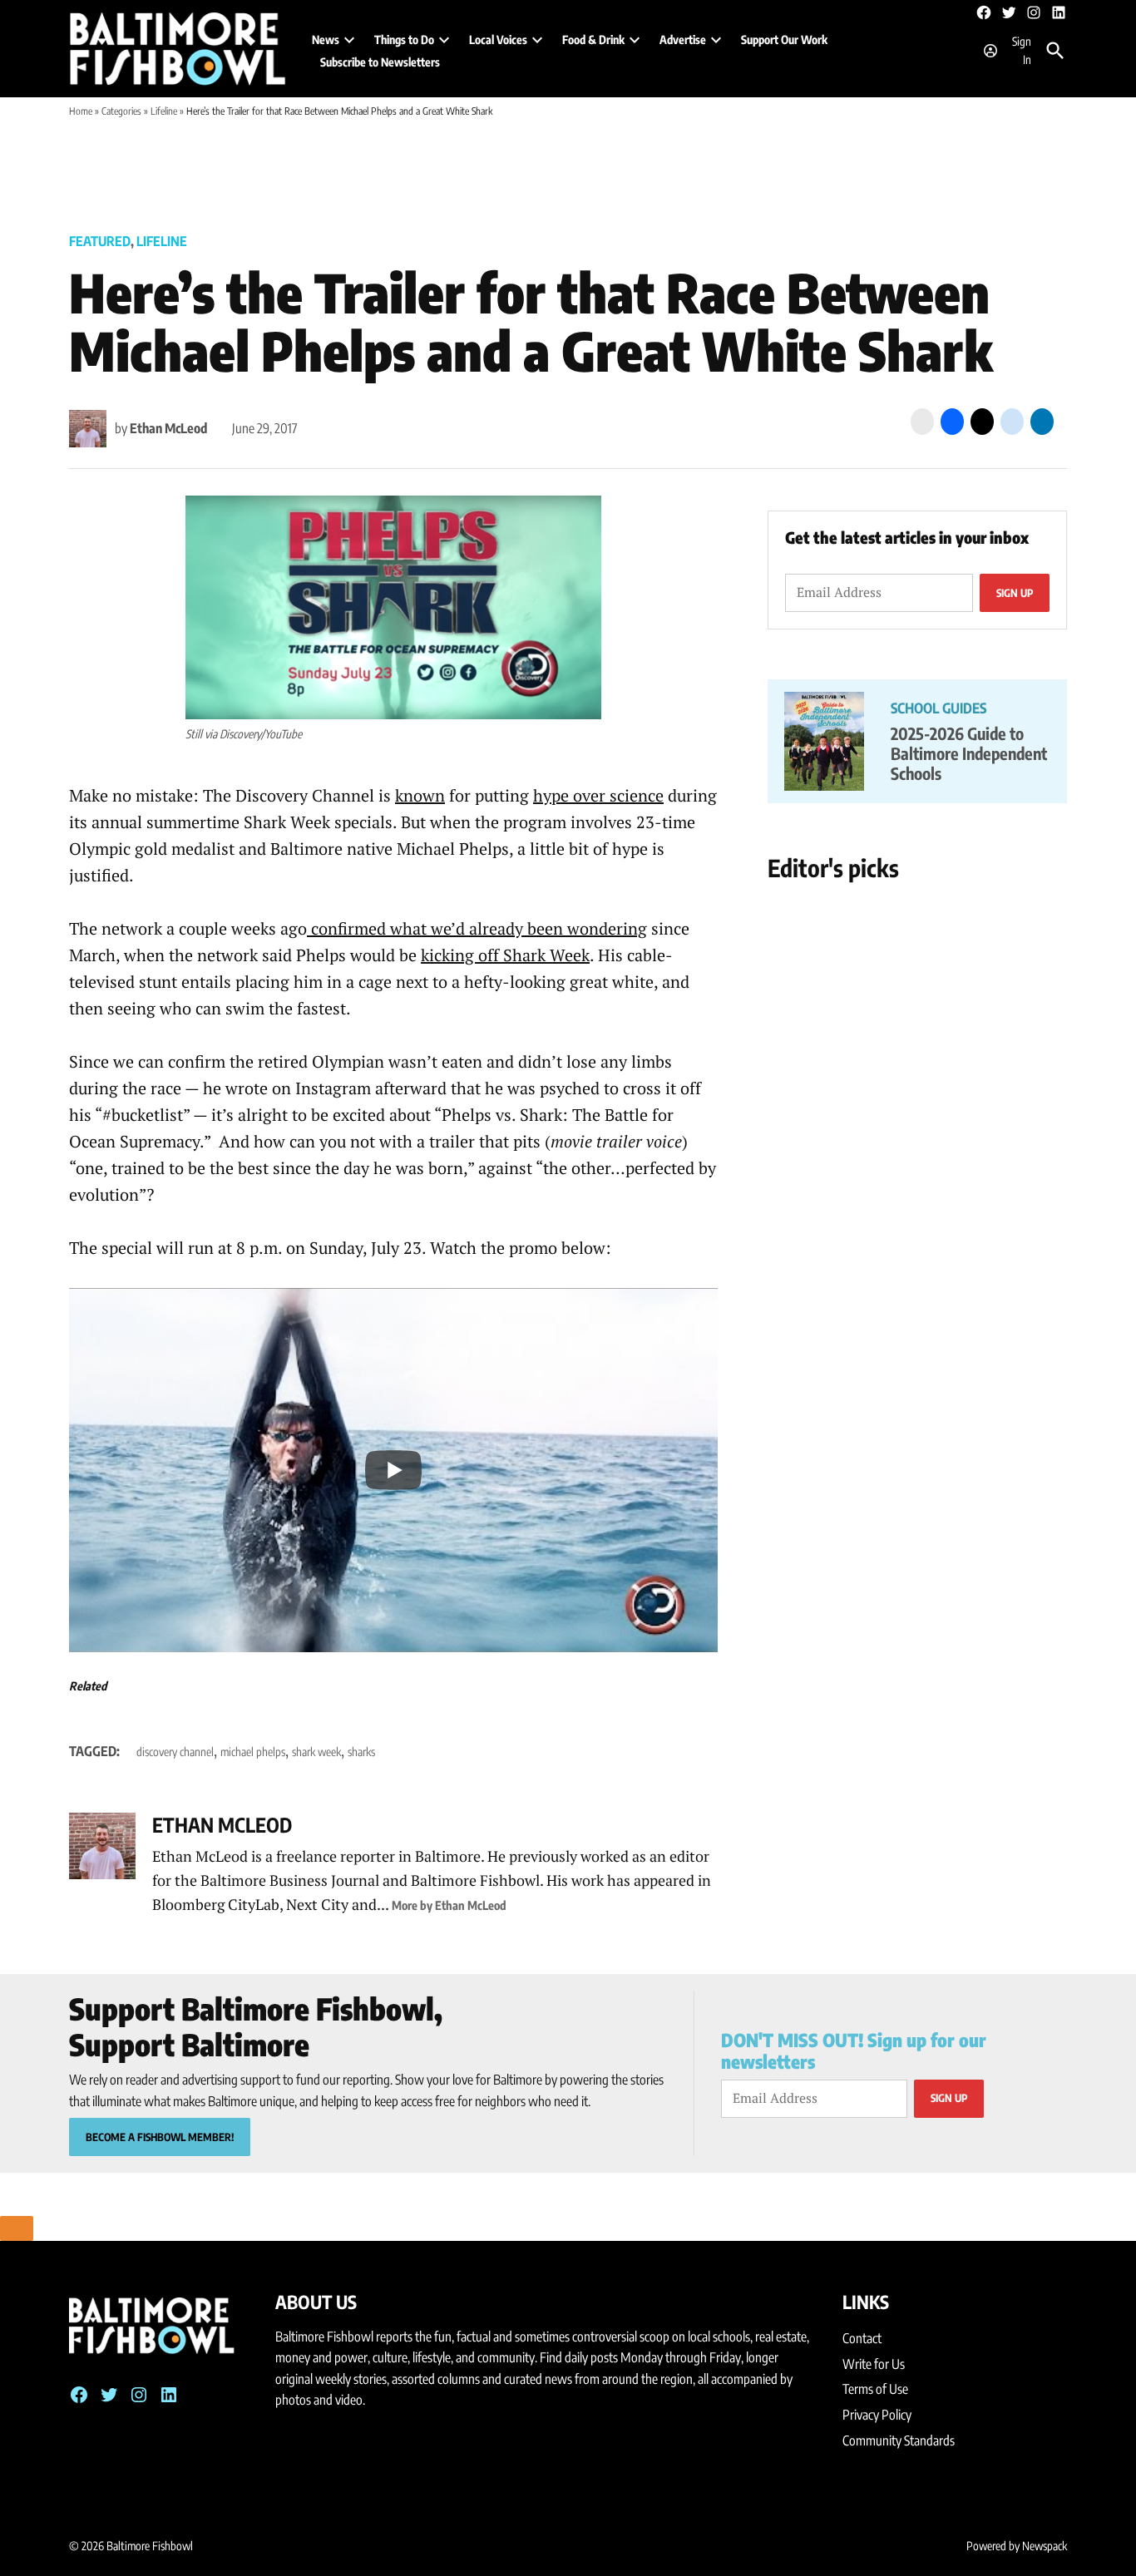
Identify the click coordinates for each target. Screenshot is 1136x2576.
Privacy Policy (877, 2415)
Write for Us (874, 2364)
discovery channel (175, 1752)
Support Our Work (784, 39)
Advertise (683, 39)
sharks (361, 1752)
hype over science (598, 795)
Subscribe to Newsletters (380, 62)
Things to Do (404, 39)
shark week (316, 1752)
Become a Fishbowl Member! (160, 2137)
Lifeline (164, 111)
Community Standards (899, 2440)
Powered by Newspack (1017, 2546)
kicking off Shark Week (505, 955)
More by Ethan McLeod (449, 1905)
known (420, 795)
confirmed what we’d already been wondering (477, 928)
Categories (121, 111)
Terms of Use (875, 2389)
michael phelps (253, 1752)
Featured (100, 241)
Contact (862, 2338)
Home (81, 111)
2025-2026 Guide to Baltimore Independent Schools (969, 753)
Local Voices (498, 39)
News (326, 39)
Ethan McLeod (168, 428)
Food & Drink (593, 39)
